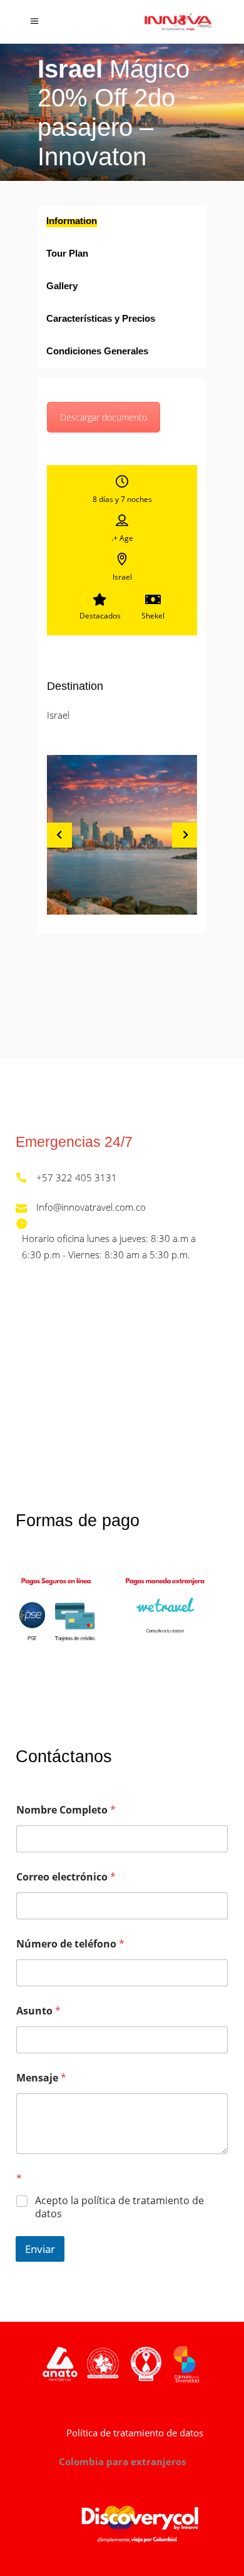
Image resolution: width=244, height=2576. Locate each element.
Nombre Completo (66, 1810)
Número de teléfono (70, 1944)
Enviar (40, 2249)
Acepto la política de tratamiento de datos (119, 2207)
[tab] (122, 222)
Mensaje (41, 2078)
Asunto (38, 2011)
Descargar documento (104, 417)
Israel (58, 715)
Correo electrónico (66, 1877)
